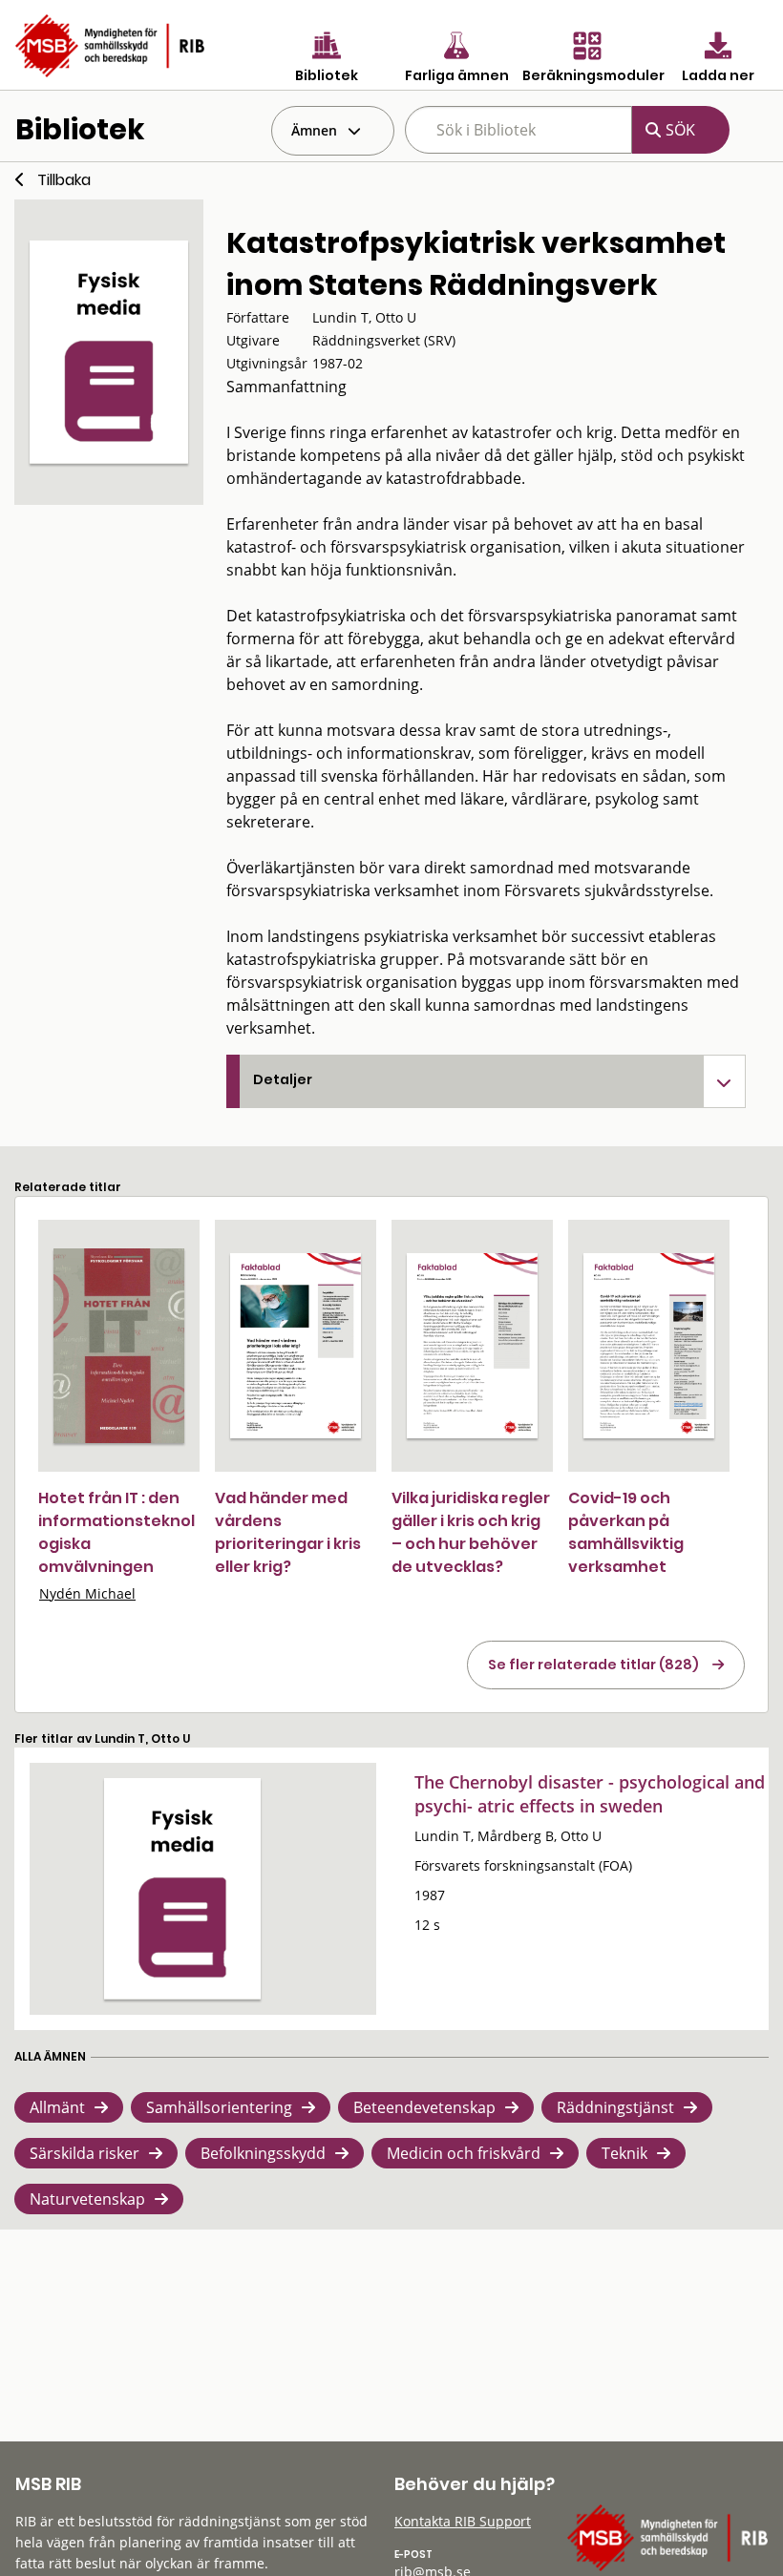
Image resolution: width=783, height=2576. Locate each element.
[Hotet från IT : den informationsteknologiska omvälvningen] (119, 1346)
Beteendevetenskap (424, 2107)
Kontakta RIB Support (463, 2521)
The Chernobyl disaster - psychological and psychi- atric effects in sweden (590, 1794)
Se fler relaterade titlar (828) (593, 1665)
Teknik (624, 2153)
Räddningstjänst (615, 2107)
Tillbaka (64, 180)
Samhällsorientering (219, 2107)
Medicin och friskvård (464, 2153)
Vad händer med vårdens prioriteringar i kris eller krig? (288, 1532)
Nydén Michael (87, 1593)
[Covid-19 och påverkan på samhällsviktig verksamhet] (649, 1346)
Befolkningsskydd (263, 2153)
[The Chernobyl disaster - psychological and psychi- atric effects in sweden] (182, 1889)
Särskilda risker (85, 2153)
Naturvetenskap (87, 2199)
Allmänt (57, 2107)
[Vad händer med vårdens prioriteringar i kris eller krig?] (296, 1346)
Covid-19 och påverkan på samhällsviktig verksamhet (626, 1532)
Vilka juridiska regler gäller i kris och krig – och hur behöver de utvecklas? (471, 1532)
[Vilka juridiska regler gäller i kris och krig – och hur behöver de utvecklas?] (472, 1346)
